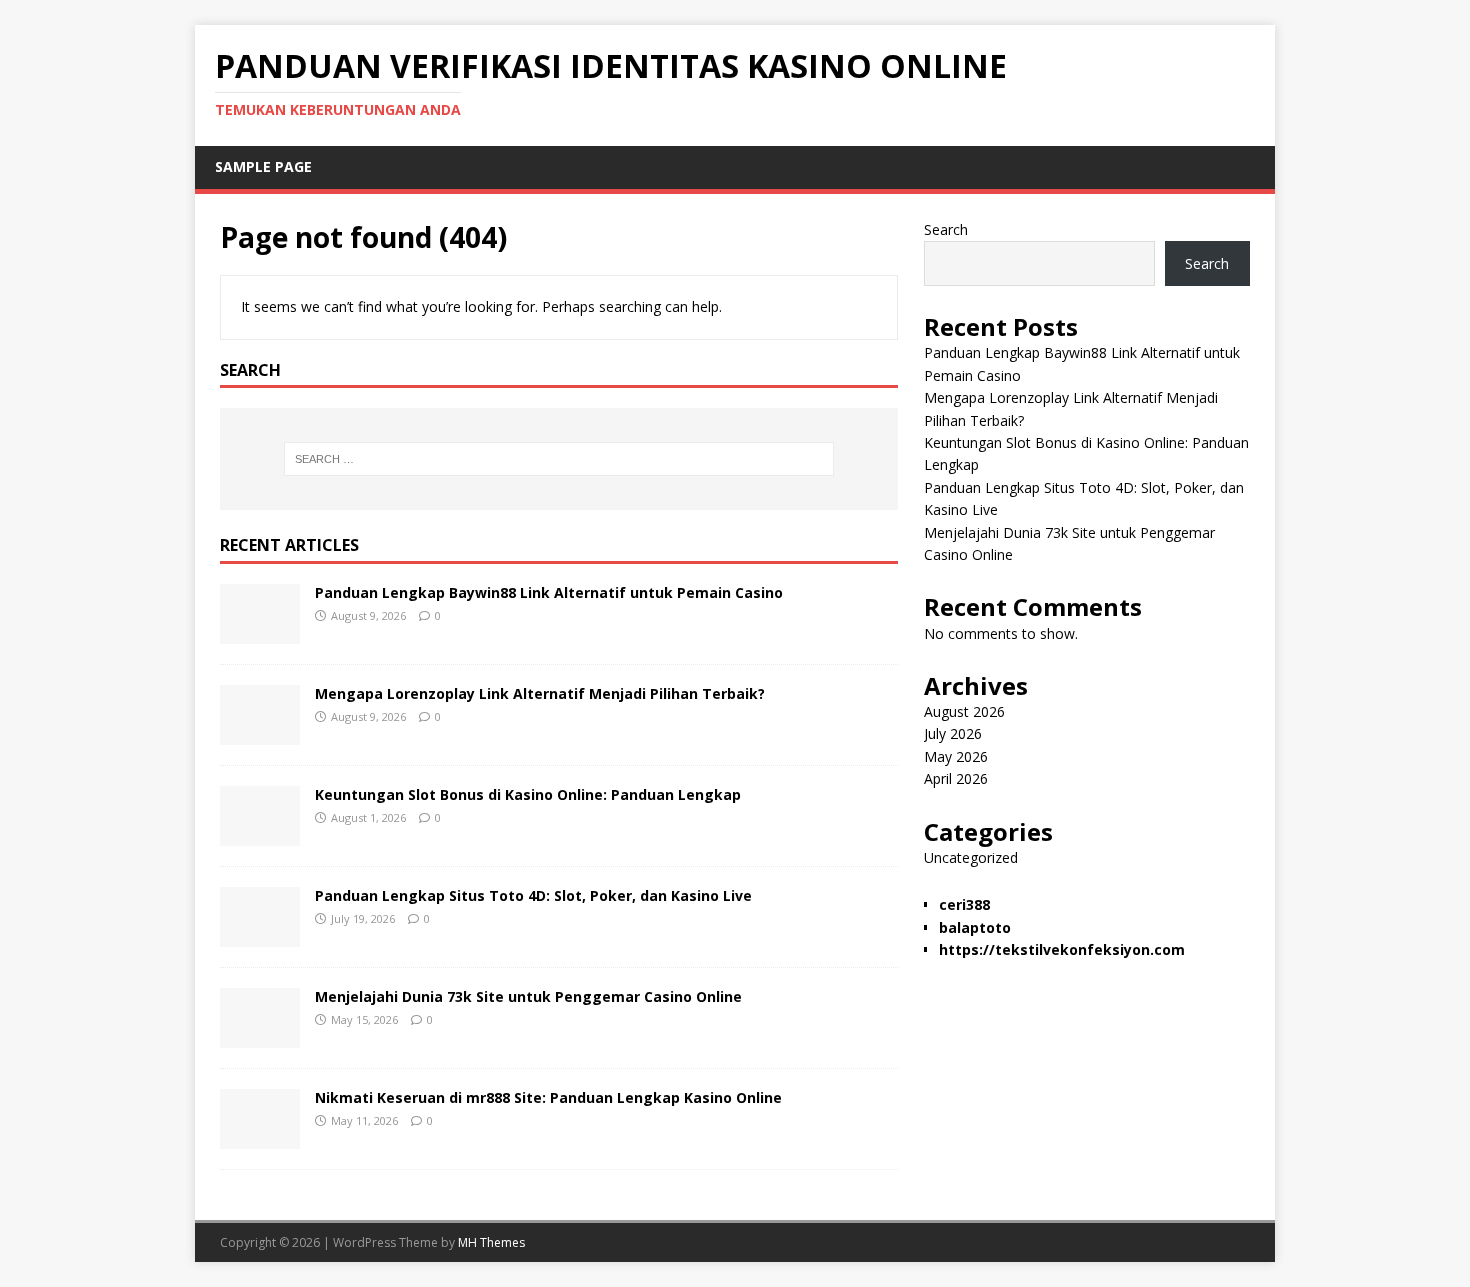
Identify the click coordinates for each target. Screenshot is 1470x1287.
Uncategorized (971, 857)
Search (946, 229)
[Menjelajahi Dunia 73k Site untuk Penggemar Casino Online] (260, 1036)
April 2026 (956, 778)
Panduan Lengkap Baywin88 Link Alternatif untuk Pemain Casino (549, 592)
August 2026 (964, 711)
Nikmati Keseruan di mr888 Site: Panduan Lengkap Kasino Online (548, 1097)
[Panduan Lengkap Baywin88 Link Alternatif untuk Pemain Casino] (260, 632)
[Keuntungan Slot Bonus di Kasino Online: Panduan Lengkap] (260, 834)
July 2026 (953, 733)
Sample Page (263, 166)
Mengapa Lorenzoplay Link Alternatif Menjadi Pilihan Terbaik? (540, 693)
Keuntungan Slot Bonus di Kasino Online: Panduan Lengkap (528, 794)
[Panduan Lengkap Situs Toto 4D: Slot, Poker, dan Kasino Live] (260, 935)
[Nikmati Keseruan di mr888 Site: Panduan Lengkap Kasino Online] (260, 1137)
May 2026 (956, 756)
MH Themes (491, 1242)
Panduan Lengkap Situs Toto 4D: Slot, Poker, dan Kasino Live (533, 895)
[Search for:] (559, 459)
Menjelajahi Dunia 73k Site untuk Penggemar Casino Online (528, 996)
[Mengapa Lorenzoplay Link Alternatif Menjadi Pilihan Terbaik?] (260, 733)
